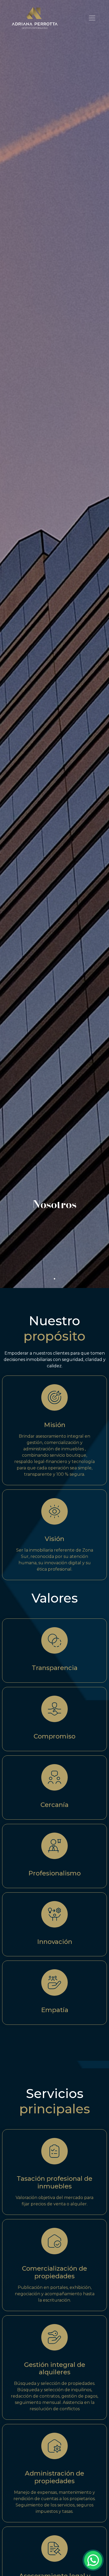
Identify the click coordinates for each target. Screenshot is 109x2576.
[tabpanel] (54, 644)
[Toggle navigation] (92, 18)
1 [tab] (54, 1279)
